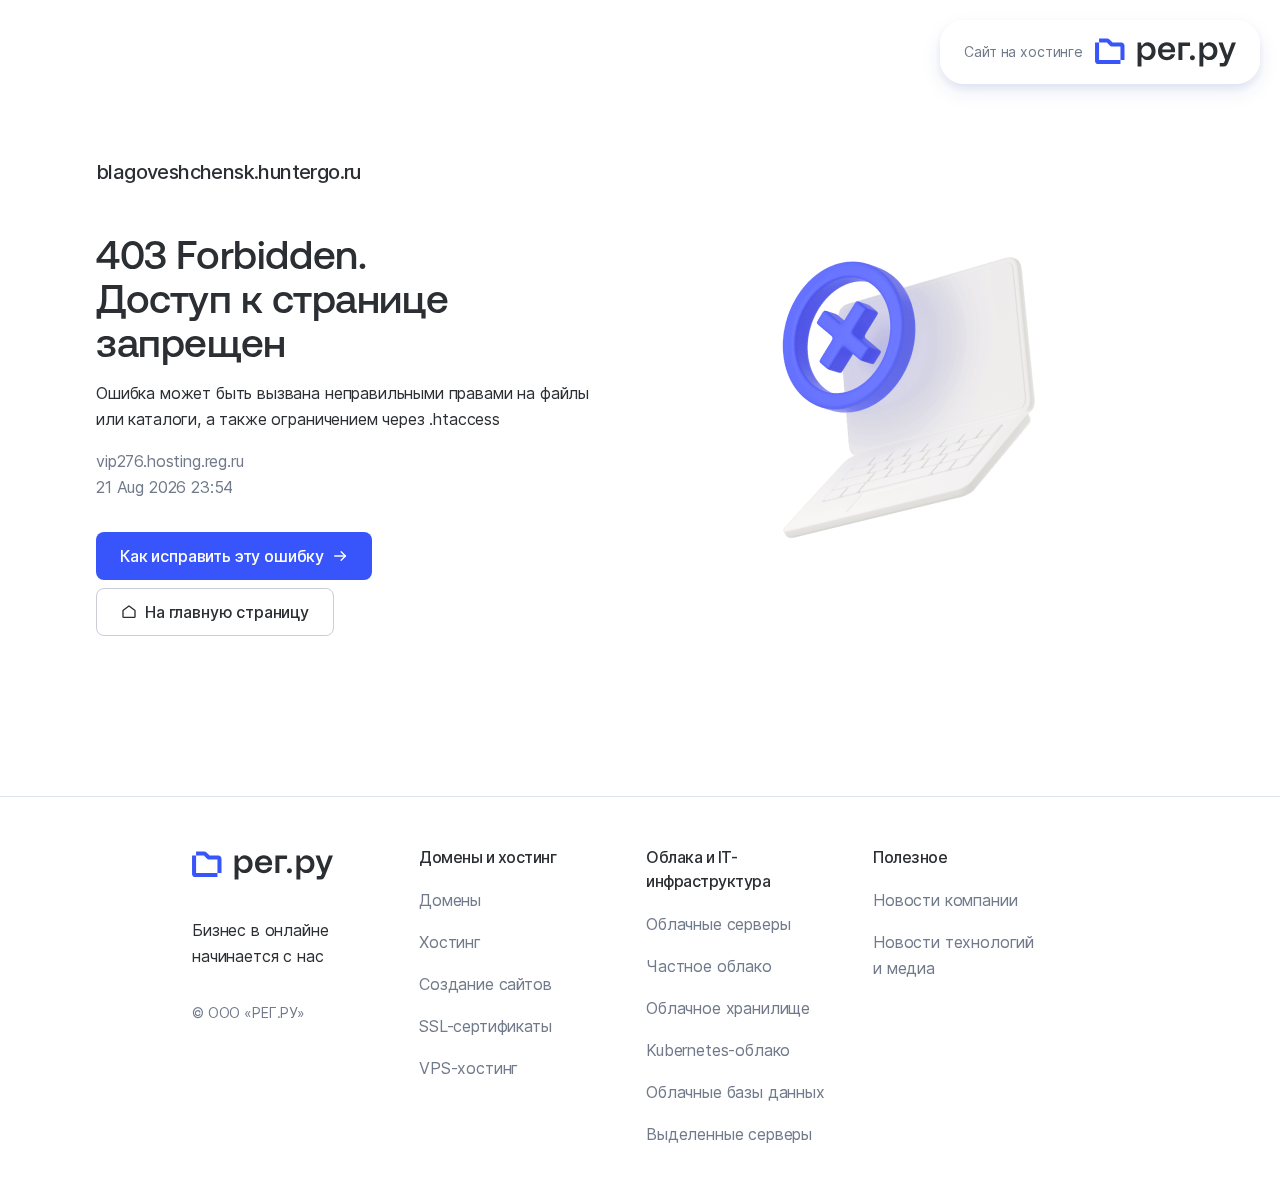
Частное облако (709, 966)
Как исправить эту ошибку (222, 556)
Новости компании (945, 900)
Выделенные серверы (729, 1134)
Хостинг (450, 942)
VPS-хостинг (468, 1068)
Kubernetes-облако (718, 1050)
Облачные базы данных (735, 1092)
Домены (450, 900)
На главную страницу (227, 612)
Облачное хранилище (728, 1008)
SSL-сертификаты (485, 1026)
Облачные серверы (718, 924)
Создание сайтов (485, 984)
